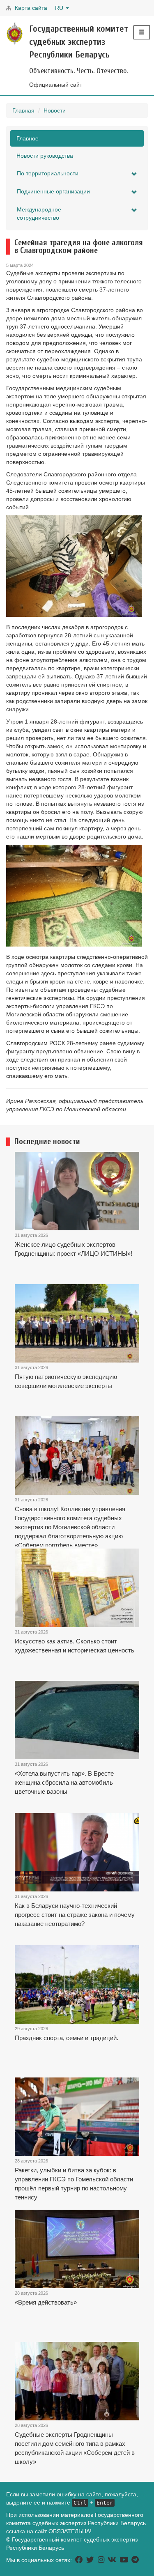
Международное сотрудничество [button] (39, 214)
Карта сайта (31, 8)
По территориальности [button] (48, 173)
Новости (55, 110)
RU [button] (60, 8)
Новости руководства (45, 156)
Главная (23, 110)
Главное (28, 138)
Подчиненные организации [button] (53, 191)
